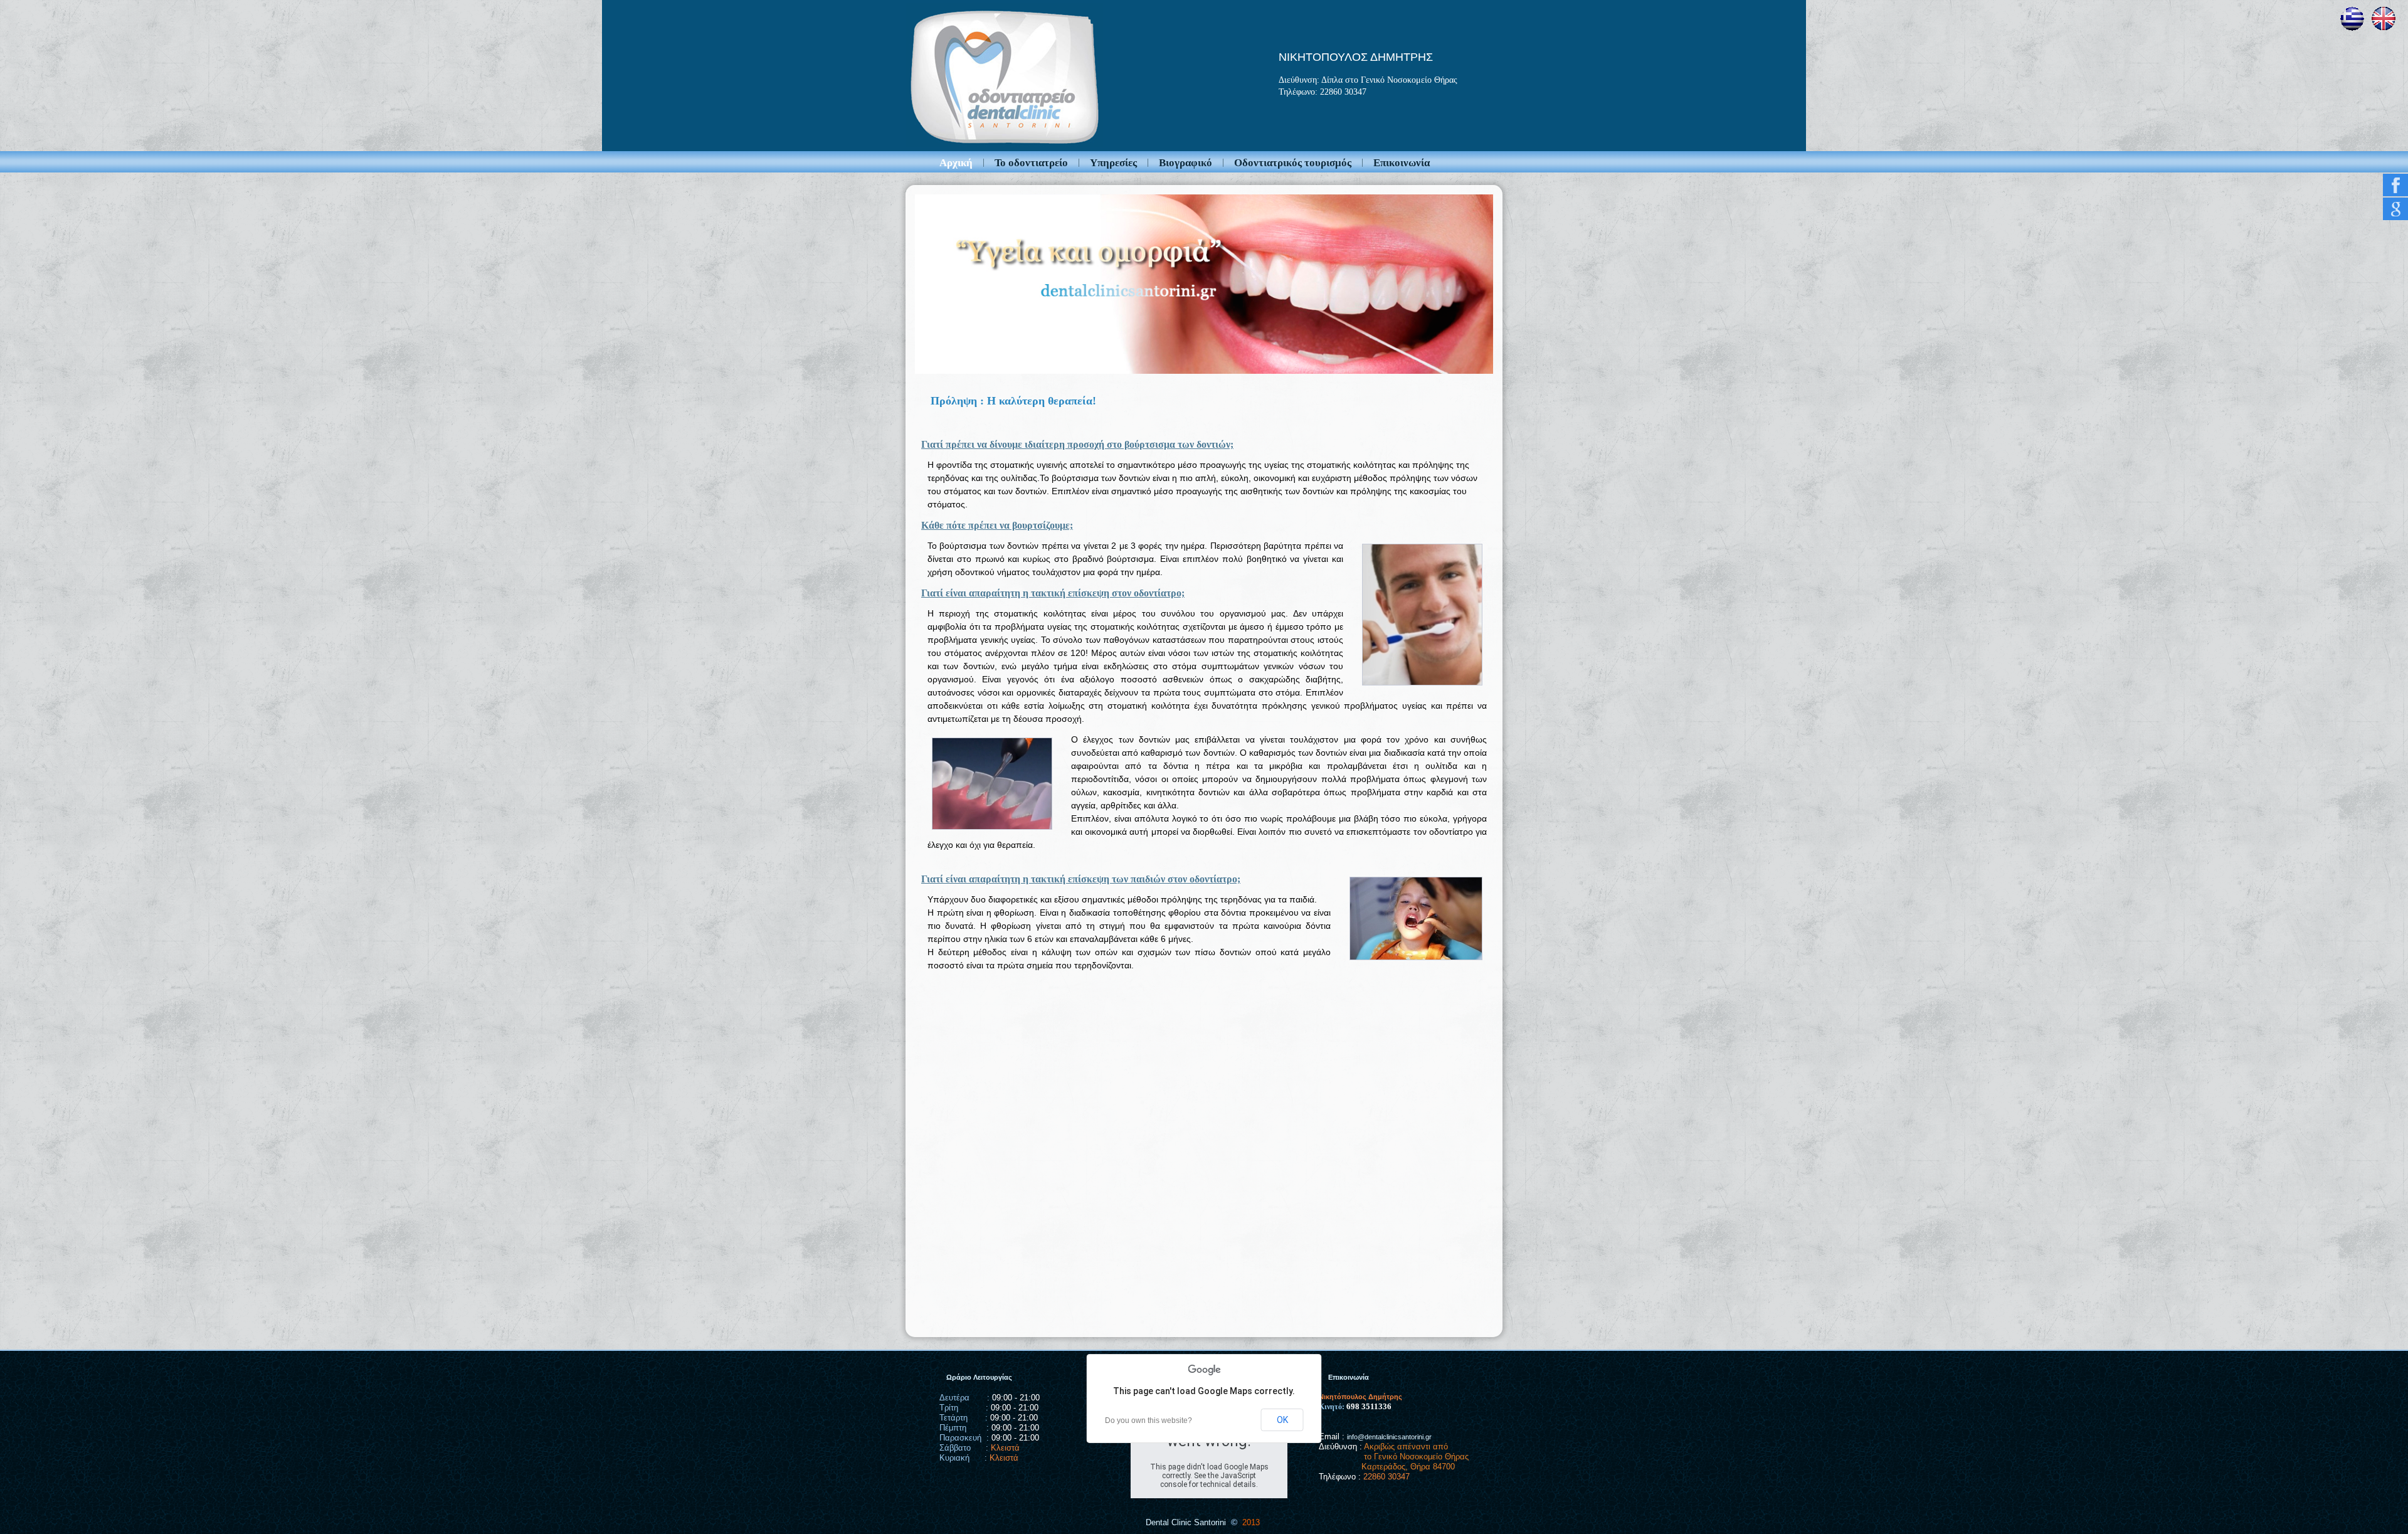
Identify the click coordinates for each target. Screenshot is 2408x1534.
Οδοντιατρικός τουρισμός (1293, 163)
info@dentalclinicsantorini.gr (1389, 1437)
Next (1506, 281)
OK (1282, 1420)
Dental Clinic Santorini (1186, 1522)
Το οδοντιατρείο (1031, 163)
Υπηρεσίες (1113, 163)
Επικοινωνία (1402, 163)
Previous (902, 281)
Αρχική (956, 163)
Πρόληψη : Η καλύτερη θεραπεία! (1013, 401)
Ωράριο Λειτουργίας (979, 1377)
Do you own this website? (1149, 1420)
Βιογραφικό (1186, 163)
